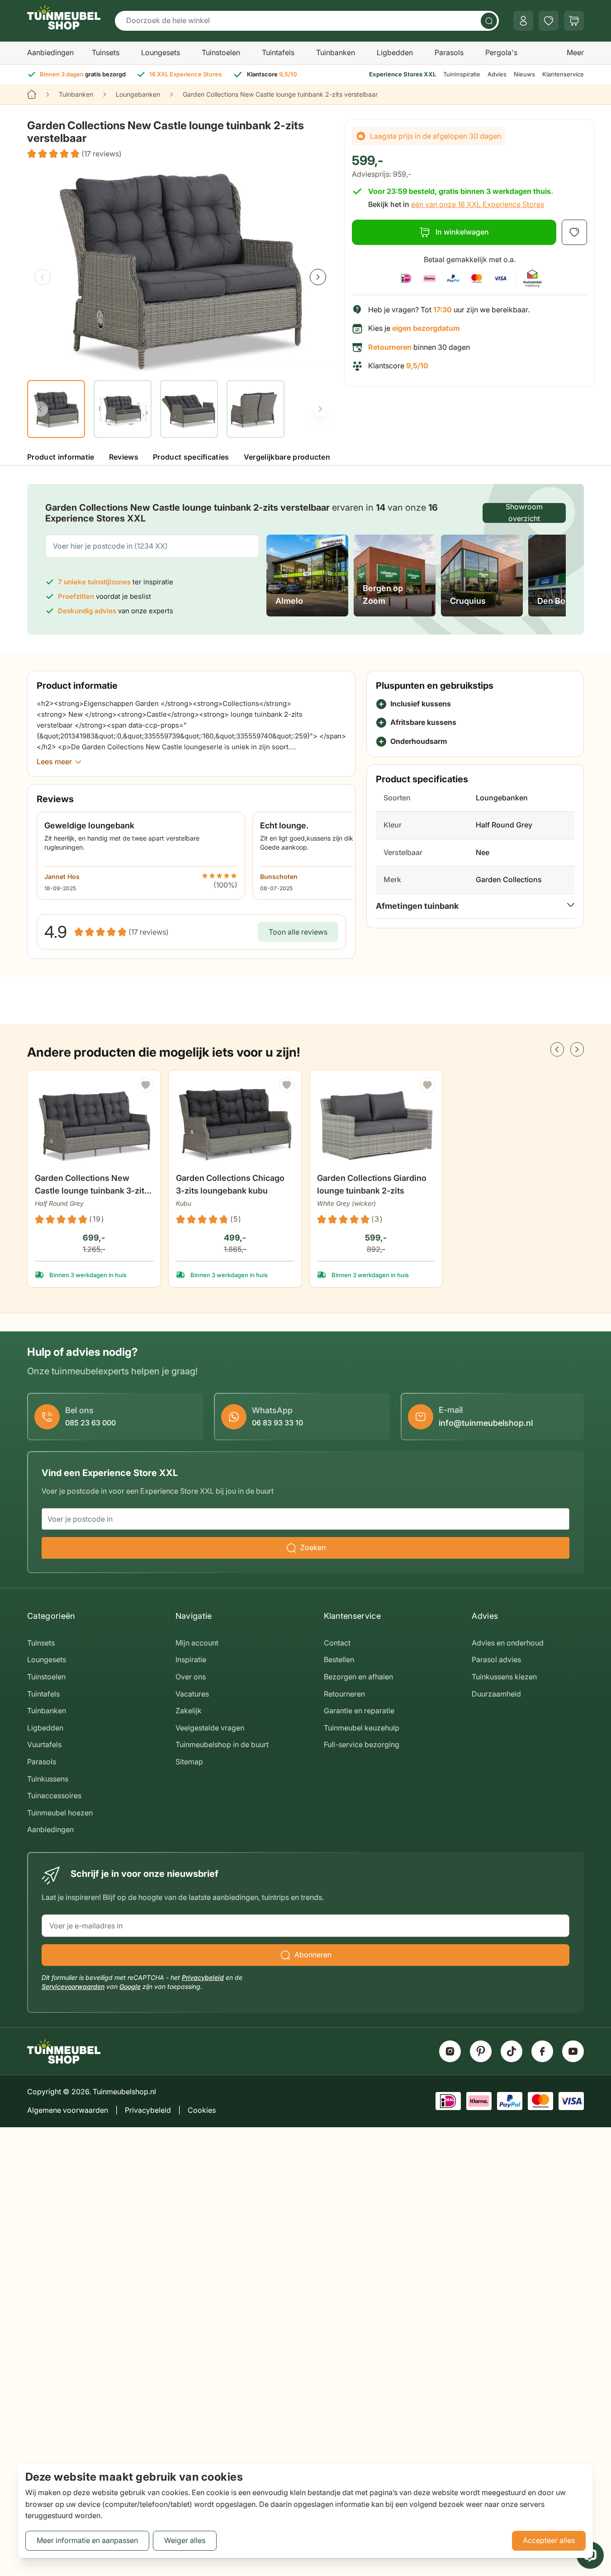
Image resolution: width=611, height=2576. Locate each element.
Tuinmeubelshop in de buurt (222, 1744)
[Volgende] (318, 277)
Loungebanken (138, 94)
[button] (74, 154)
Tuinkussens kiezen (504, 1677)
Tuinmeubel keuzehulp (362, 1728)
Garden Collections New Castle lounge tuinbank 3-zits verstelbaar (92, 1185)
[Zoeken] (489, 21)
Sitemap (189, 1762)
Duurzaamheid (496, 1694)
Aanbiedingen (50, 52)
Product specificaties (191, 457)
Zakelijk (189, 1711)
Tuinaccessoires (54, 1796)
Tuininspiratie (462, 74)
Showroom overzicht (524, 513)
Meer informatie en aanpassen (87, 2540)
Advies (497, 74)
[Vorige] (43, 277)
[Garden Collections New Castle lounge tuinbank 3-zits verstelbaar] (94, 1123)
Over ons (191, 1677)
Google (130, 1986)
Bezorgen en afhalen (358, 1677)
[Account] (523, 21)
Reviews (124, 457)
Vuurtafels (44, 1744)
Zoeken (313, 1547)
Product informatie (61, 457)
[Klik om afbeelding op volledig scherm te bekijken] (180, 269)
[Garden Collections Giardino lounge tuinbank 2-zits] (376, 1123)
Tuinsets (106, 52)
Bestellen (339, 1659)
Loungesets (161, 52)
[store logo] (64, 17)
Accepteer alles (549, 2540)
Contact (337, 1643)
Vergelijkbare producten (287, 457)
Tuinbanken (336, 52)
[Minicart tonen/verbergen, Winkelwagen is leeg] (574, 21)
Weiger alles (185, 2540)
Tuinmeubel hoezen (60, 1813)
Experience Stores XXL (403, 74)
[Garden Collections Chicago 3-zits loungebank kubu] (235, 1123)
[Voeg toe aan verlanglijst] (574, 232)
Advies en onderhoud (508, 1643)
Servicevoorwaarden (73, 1986)
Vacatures (192, 1694)
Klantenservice (563, 74)
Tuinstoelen (221, 52)
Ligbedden (395, 52)
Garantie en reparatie (359, 1711)
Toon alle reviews (298, 932)
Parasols (449, 52)
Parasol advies (496, 1659)
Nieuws (524, 74)
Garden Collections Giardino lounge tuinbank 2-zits (372, 1184)
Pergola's (501, 52)
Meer (575, 52)
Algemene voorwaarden (68, 2110)
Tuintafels (278, 52)
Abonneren (313, 1955)
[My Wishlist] (549, 21)
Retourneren (344, 1694)
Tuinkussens (48, 1779)
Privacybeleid (203, 1977)
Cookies (202, 2110)
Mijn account (197, 1643)
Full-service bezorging (362, 1744)
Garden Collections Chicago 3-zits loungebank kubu (230, 1184)
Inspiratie (191, 1659)
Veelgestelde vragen (210, 1728)
